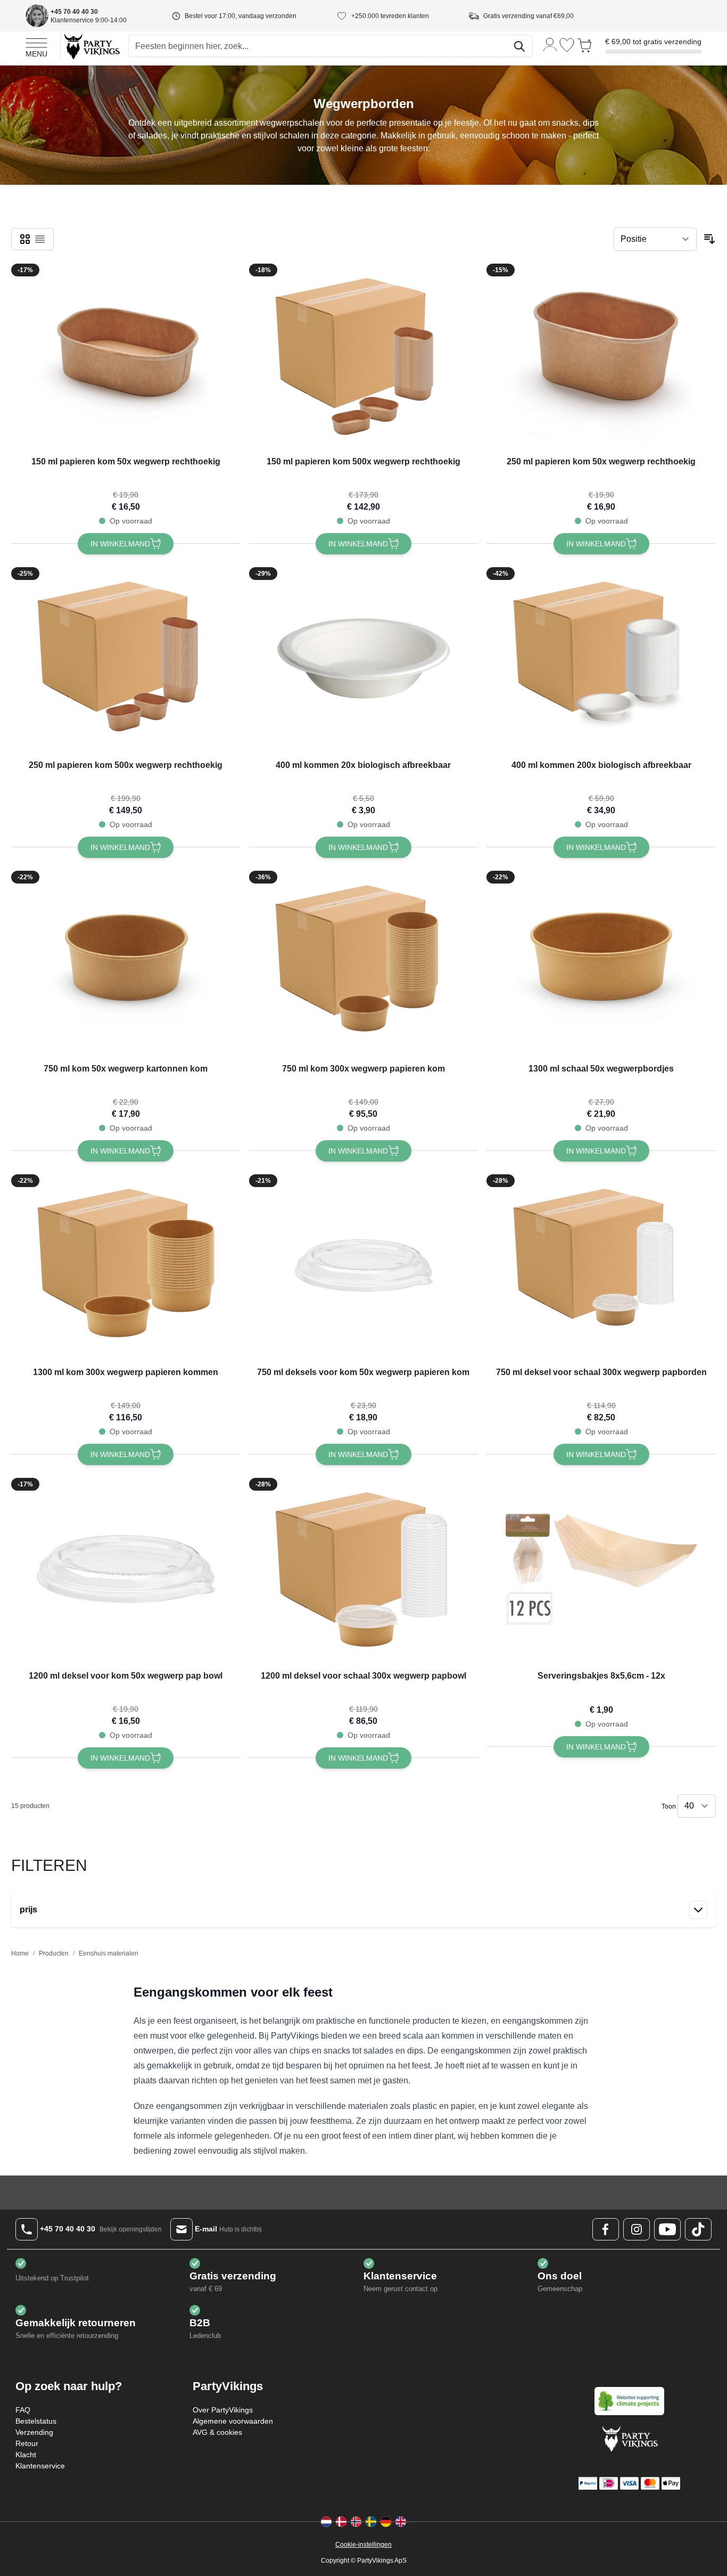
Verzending (34, 2432)
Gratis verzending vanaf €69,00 (528, 16)
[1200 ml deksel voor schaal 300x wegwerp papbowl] (363, 1569)
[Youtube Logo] (667, 2229)
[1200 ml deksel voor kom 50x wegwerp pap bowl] (126, 1569)
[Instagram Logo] (637, 2229)
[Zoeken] (519, 46)
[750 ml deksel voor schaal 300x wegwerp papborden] (601, 1266)
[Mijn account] (550, 44)
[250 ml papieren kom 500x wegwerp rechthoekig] (126, 659)
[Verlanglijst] (567, 45)
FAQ (23, 2410)
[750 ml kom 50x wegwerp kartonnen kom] (126, 962)
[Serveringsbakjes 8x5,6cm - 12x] (601, 1569)
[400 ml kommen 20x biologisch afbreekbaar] (363, 659)
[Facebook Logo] (606, 2229)
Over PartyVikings (223, 2410)
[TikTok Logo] (698, 2229)
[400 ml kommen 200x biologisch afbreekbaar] (601, 659)
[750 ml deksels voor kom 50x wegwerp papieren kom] (363, 1266)
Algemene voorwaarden (233, 2421)
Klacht (26, 2455)
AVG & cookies (217, 2432)
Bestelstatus (36, 2421)
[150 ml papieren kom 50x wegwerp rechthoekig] (126, 355)
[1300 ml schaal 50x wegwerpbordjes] (601, 962)
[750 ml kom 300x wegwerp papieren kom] (363, 962)
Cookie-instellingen (363, 2545)
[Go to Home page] (91, 46)
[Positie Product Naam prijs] (655, 239)
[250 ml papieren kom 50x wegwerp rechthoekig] (601, 355)
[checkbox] (25, 239)
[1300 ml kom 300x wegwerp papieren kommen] (126, 1266)
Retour (27, 2443)
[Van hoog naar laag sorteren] (709, 239)
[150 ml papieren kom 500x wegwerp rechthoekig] (363, 355)
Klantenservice (40, 2466)
